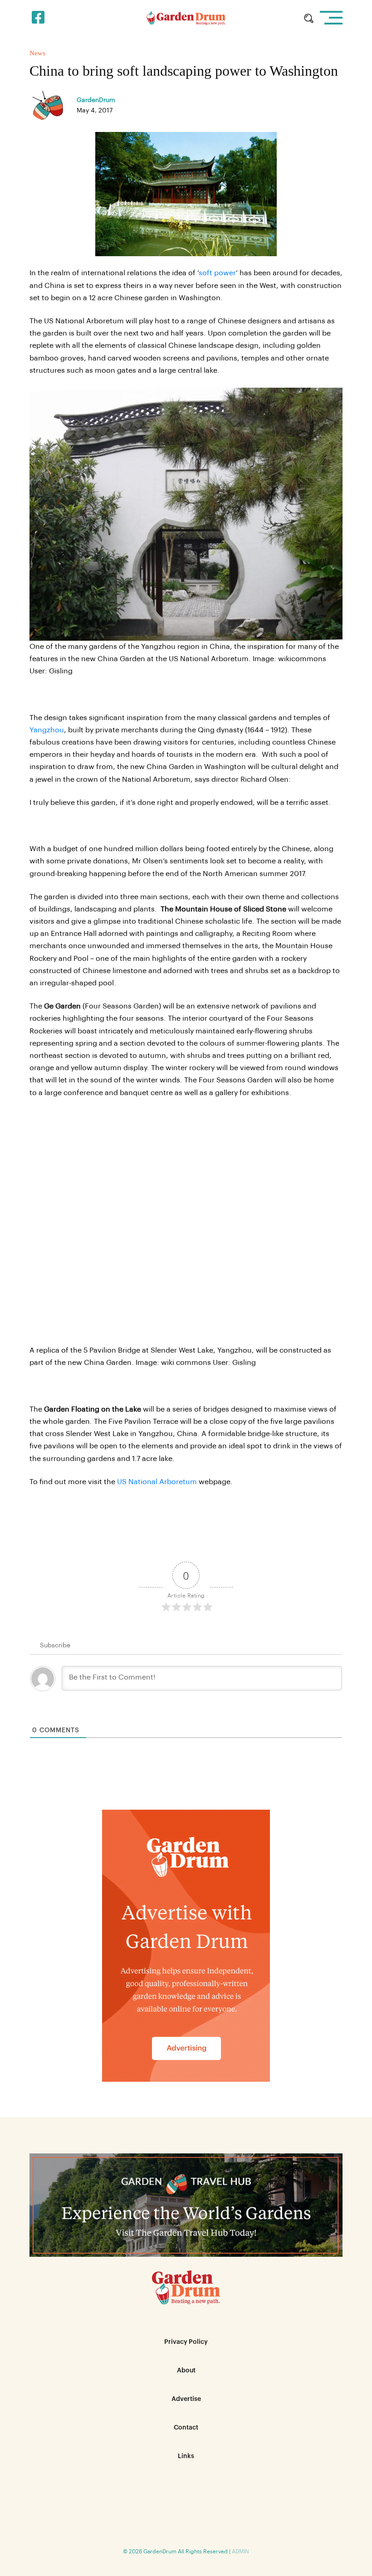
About (186, 2371)
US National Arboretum (158, 1482)
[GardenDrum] (186, 18)
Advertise (186, 2399)
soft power (217, 273)
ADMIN (240, 2552)
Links (186, 2456)
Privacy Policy (186, 2342)
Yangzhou (47, 730)
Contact (186, 2428)
